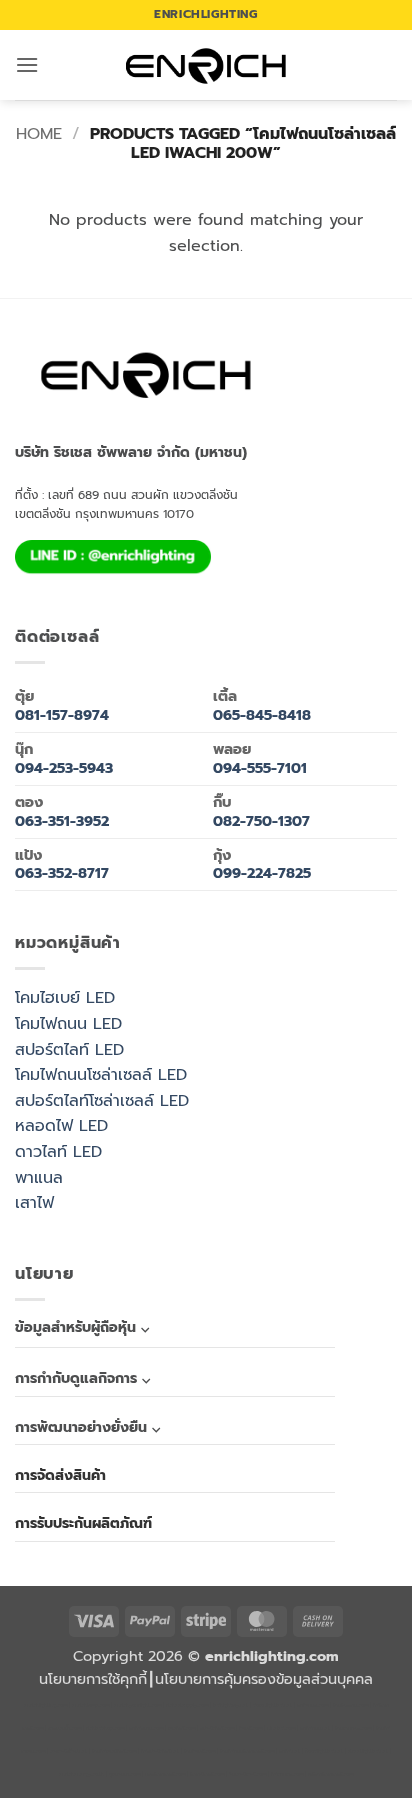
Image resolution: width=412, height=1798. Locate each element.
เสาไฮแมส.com (312, 1705)
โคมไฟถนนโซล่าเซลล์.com (247, 1751)
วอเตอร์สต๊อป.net (68, 1751)
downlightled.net (272, 1705)
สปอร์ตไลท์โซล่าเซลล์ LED (102, 1101)
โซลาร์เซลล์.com (207, 1774)
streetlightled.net (368, 1751)
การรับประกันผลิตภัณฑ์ (83, 1523)
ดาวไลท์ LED (58, 1152)
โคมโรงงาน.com (350, 1705)
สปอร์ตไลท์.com (217, 1728)
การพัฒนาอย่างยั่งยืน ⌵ (87, 1427)
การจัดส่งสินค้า (60, 1475)
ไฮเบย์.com (250, 1728)
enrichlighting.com (45, 1705)
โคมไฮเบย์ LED (65, 998)
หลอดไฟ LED (61, 1126)
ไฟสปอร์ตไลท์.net (160, 1751)
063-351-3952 (62, 821)
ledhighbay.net (230, 1705)
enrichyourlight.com (137, 1705)
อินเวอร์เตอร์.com (247, 1774)
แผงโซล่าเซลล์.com (165, 1774)
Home (39, 134)
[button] (27, 64)
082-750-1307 (261, 821)
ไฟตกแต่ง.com (287, 1774)
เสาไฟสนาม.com (146, 1728)
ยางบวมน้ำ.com (64, 1728)
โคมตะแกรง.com (353, 1728)
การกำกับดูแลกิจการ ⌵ (82, 1378)
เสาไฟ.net (289, 1751)
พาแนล (39, 1178)
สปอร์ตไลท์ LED (69, 1050)
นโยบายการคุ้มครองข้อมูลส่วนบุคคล (264, 1679)
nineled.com (281, 1728)
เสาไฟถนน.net (315, 1728)
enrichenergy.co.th (81, 1774)
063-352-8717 (62, 873)
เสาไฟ (34, 1203)
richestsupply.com (187, 1705)
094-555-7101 (260, 768)
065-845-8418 (262, 715)
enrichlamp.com (90, 1705)
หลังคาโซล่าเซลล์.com (330, 1774)
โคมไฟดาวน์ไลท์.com (114, 1751)
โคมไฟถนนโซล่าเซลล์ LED (101, 1075)
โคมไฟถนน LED (68, 1024)
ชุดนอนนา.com (124, 1774)
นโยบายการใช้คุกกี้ (93, 1679)
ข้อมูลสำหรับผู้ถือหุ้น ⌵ (82, 1327)
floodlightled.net (324, 1751)
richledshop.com (105, 1728)
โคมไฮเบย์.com (199, 1751)
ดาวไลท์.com (181, 1728)
